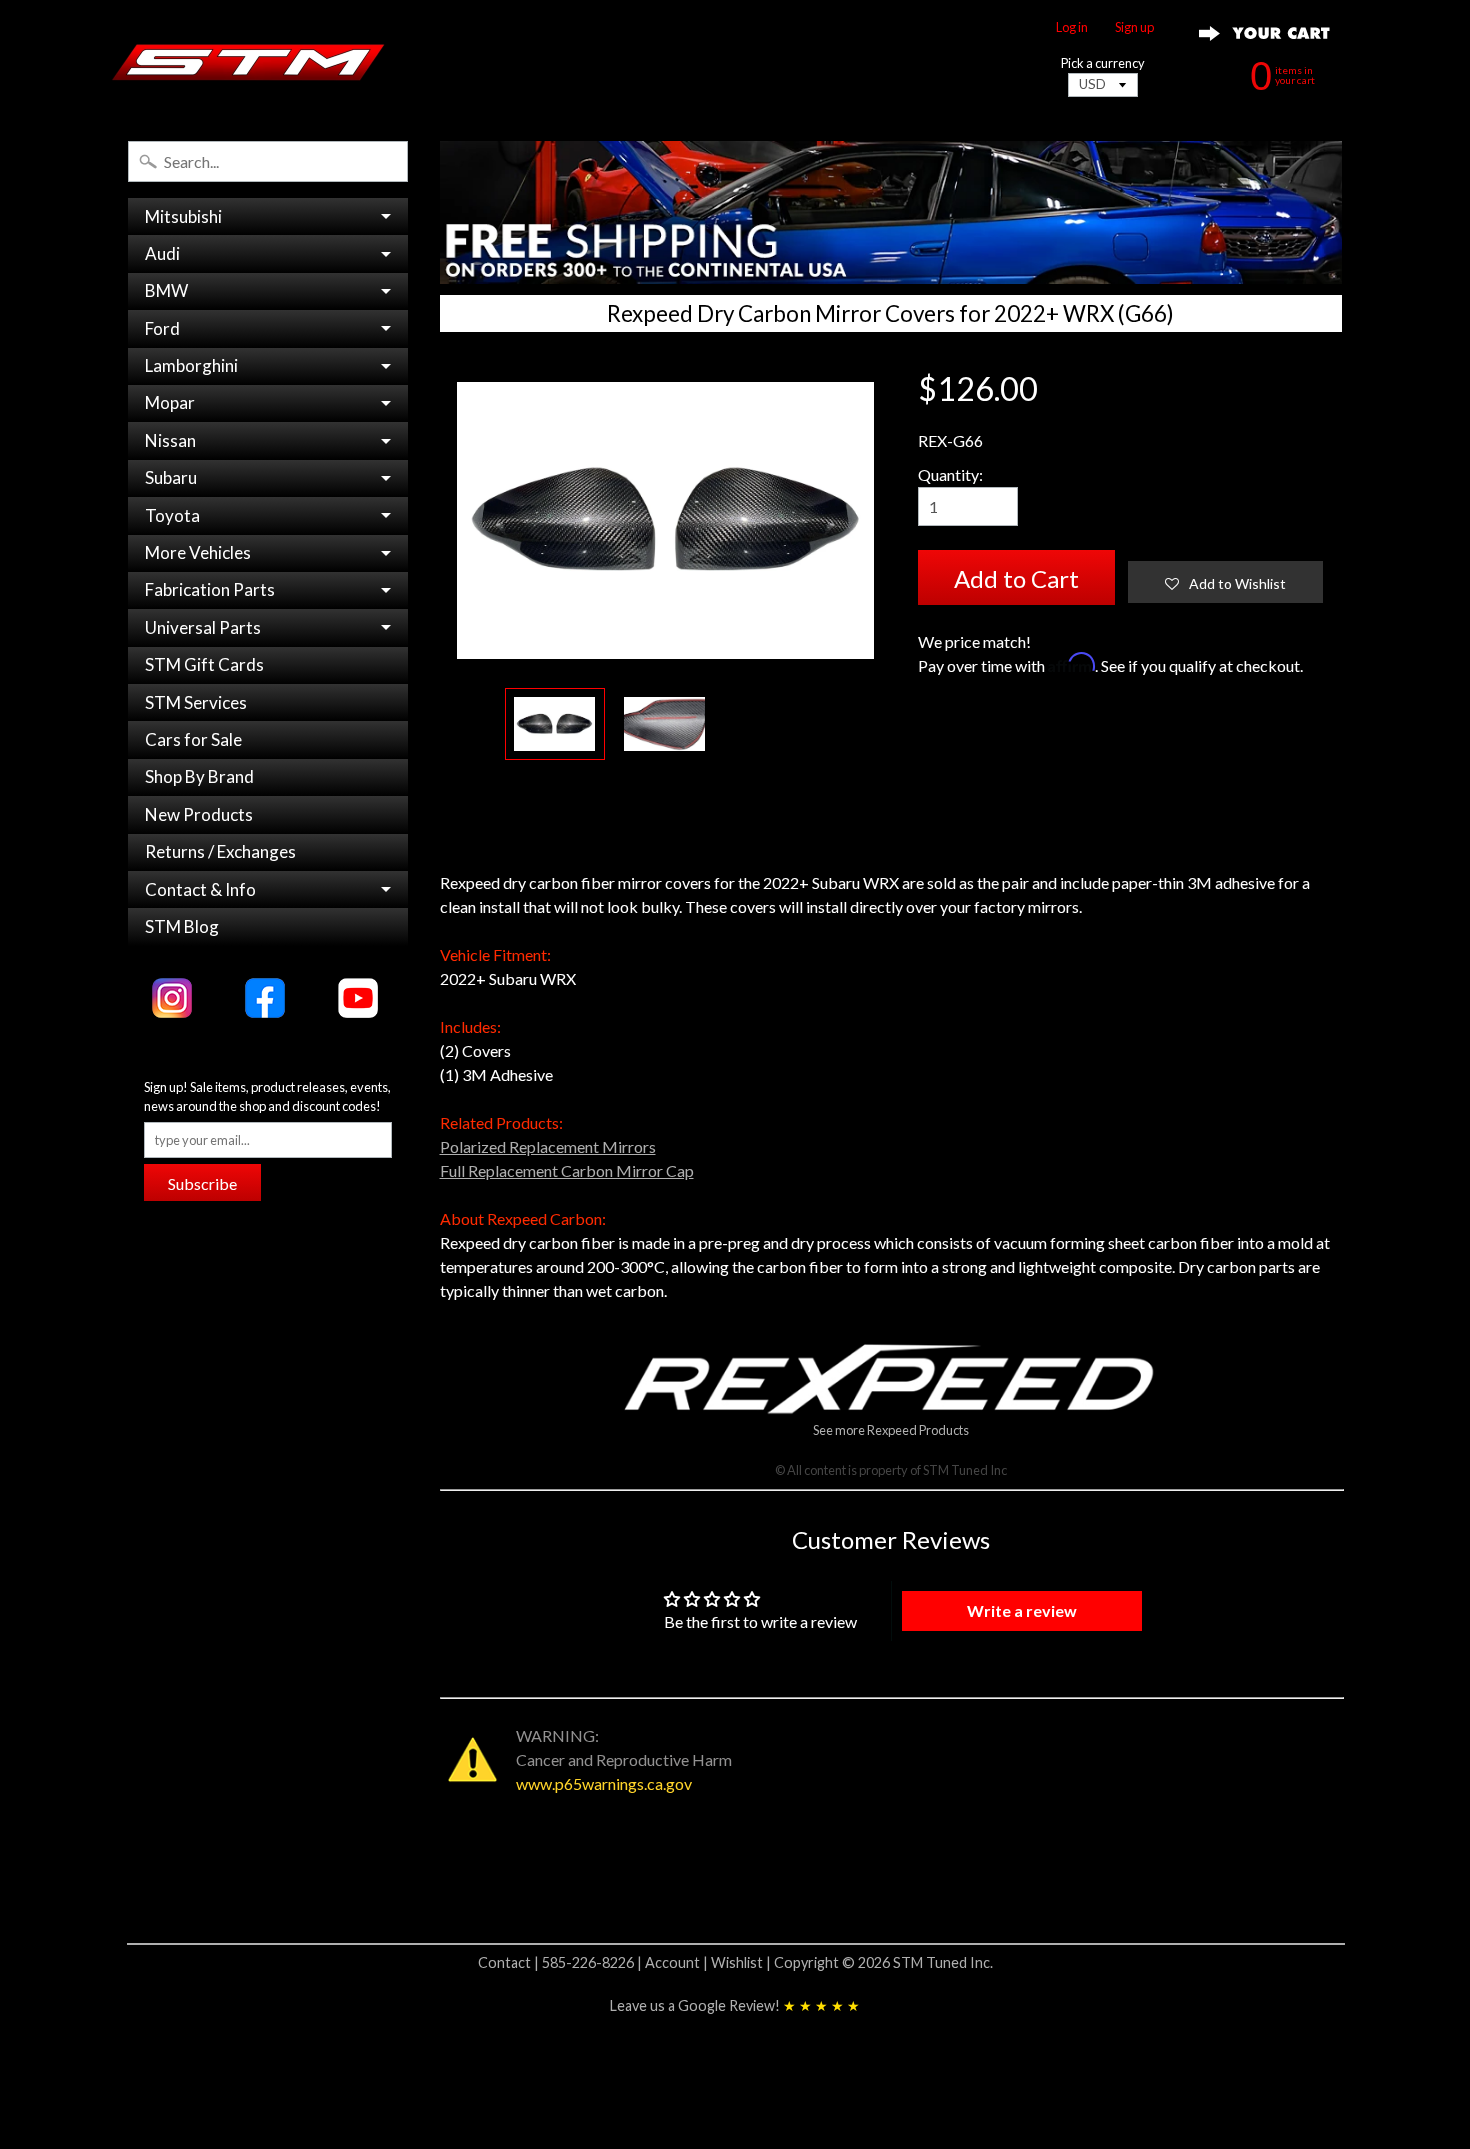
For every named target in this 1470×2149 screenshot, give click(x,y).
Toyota (172, 515)
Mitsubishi (183, 216)
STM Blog (182, 926)
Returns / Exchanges (220, 851)
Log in (1072, 27)
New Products (199, 814)
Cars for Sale (193, 739)
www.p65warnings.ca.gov (604, 1783)
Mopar (170, 402)
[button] (1225, 582)
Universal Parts (203, 627)
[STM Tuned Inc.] (248, 62)
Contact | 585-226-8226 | (561, 1962)
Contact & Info (200, 889)
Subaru (171, 477)
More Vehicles (198, 552)
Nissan (170, 440)
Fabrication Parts (210, 589)
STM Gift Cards (204, 664)
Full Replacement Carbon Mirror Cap (567, 1170)
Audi (162, 253)
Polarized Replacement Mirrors (548, 1146)
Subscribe (202, 1183)
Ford (162, 328)
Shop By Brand (199, 776)
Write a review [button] (1022, 1610)
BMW (166, 290)
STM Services (196, 702)
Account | (678, 1962)
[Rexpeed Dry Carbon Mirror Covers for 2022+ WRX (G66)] (555, 724)
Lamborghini (191, 365)
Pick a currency (1103, 63)
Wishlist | (742, 1962)
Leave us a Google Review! (735, 2005)
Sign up (1134, 27)
